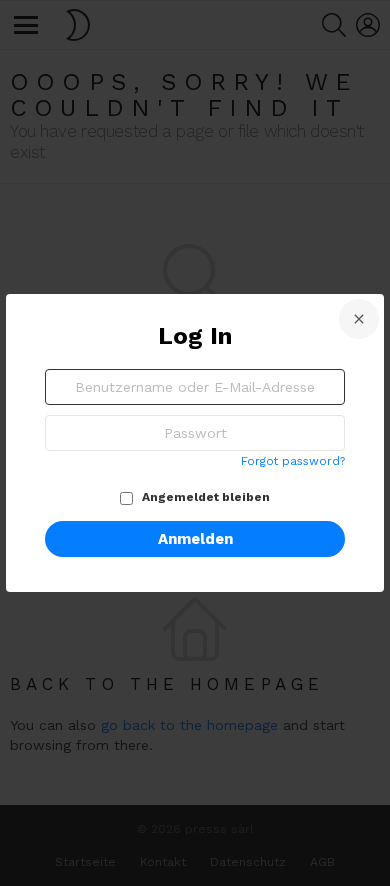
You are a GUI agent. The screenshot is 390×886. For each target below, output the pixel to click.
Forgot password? (293, 461)
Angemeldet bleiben (204, 497)
